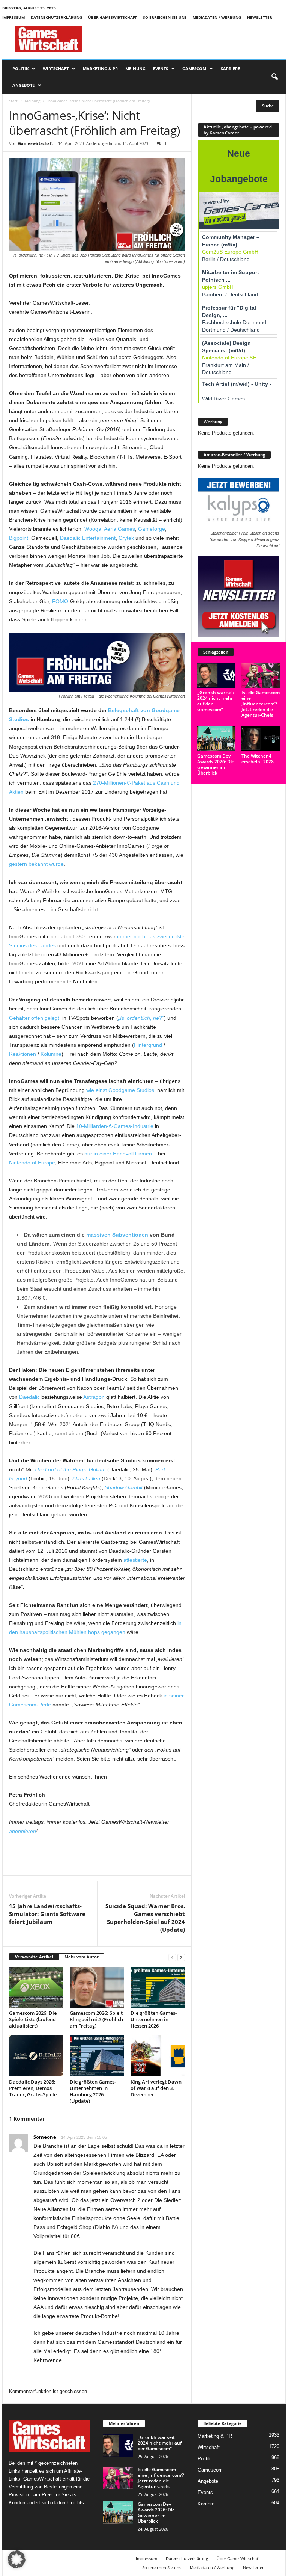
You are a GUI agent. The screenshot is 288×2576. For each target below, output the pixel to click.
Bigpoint (19, 538)
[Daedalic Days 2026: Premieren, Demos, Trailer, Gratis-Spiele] (36, 2056)
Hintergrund (148, 1045)
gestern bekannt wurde (36, 864)
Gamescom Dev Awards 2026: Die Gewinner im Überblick (216, 764)
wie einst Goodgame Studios (120, 1090)
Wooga (93, 529)
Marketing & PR (100, 69)
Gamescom (194, 69)
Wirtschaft (56, 69)
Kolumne (51, 1054)
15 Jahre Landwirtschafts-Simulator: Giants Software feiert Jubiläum (47, 1914)
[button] (274, 77)
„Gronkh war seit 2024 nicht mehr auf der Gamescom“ (216, 701)
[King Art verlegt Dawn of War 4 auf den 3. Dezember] (158, 2056)
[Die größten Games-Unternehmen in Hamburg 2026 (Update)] (97, 2056)
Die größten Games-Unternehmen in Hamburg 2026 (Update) (93, 2091)
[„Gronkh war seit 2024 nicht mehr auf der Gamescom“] (216, 675)
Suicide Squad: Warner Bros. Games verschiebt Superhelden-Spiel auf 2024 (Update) (145, 1918)
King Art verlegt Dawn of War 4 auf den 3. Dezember (156, 2088)
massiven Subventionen (117, 1235)
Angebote (23, 85)
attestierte (135, 1560)
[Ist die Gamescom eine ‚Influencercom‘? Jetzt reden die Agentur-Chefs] (261, 675)
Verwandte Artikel (34, 1957)
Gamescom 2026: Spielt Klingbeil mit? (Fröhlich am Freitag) (96, 2019)
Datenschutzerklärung (56, 17)
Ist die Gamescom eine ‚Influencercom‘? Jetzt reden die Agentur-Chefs (261, 704)
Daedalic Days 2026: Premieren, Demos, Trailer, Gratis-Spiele (33, 2088)
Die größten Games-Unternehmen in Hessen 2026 (154, 2019)
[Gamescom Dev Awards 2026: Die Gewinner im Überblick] (216, 739)
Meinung (135, 69)
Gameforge (151, 529)
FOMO (60, 601)
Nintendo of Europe (32, 1163)
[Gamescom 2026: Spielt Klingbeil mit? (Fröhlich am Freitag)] (97, 1987)
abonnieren (22, 1831)
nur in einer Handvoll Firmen (118, 1154)
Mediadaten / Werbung (217, 17)
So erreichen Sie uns (165, 17)
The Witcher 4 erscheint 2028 (258, 759)
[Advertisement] (190, 39)
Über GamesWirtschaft (112, 17)
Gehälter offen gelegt (34, 1018)
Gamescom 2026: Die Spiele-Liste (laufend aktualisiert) (33, 2019)
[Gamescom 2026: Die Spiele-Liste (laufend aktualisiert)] (36, 1987)
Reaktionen (22, 1054)
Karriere (230, 69)
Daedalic (29, 1397)
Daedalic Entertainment (88, 538)
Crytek (126, 538)
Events (160, 69)
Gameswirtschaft (36, 143)
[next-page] (181, 1957)
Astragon (94, 1397)
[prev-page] (172, 1957)
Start (13, 101)
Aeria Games (119, 529)
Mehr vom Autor (82, 1957)
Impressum (13, 17)
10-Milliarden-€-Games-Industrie (115, 1126)
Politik (20, 69)
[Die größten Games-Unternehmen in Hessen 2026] (158, 1987)
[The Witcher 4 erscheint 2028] (261, 739)
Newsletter (260, 17)
